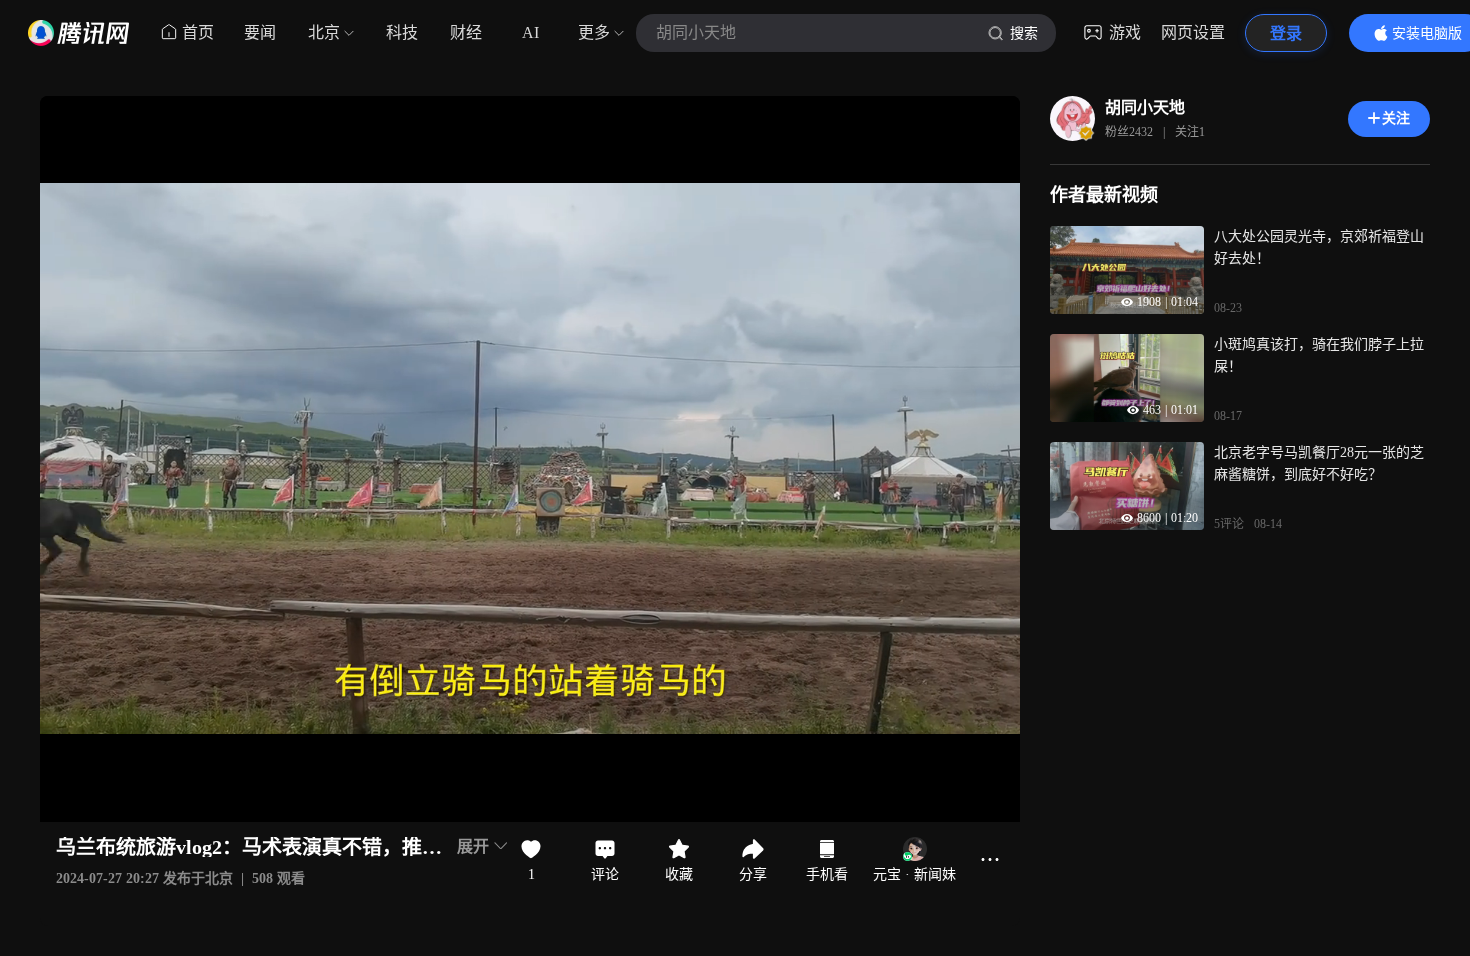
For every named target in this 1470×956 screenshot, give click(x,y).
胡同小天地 (1145, 107)
